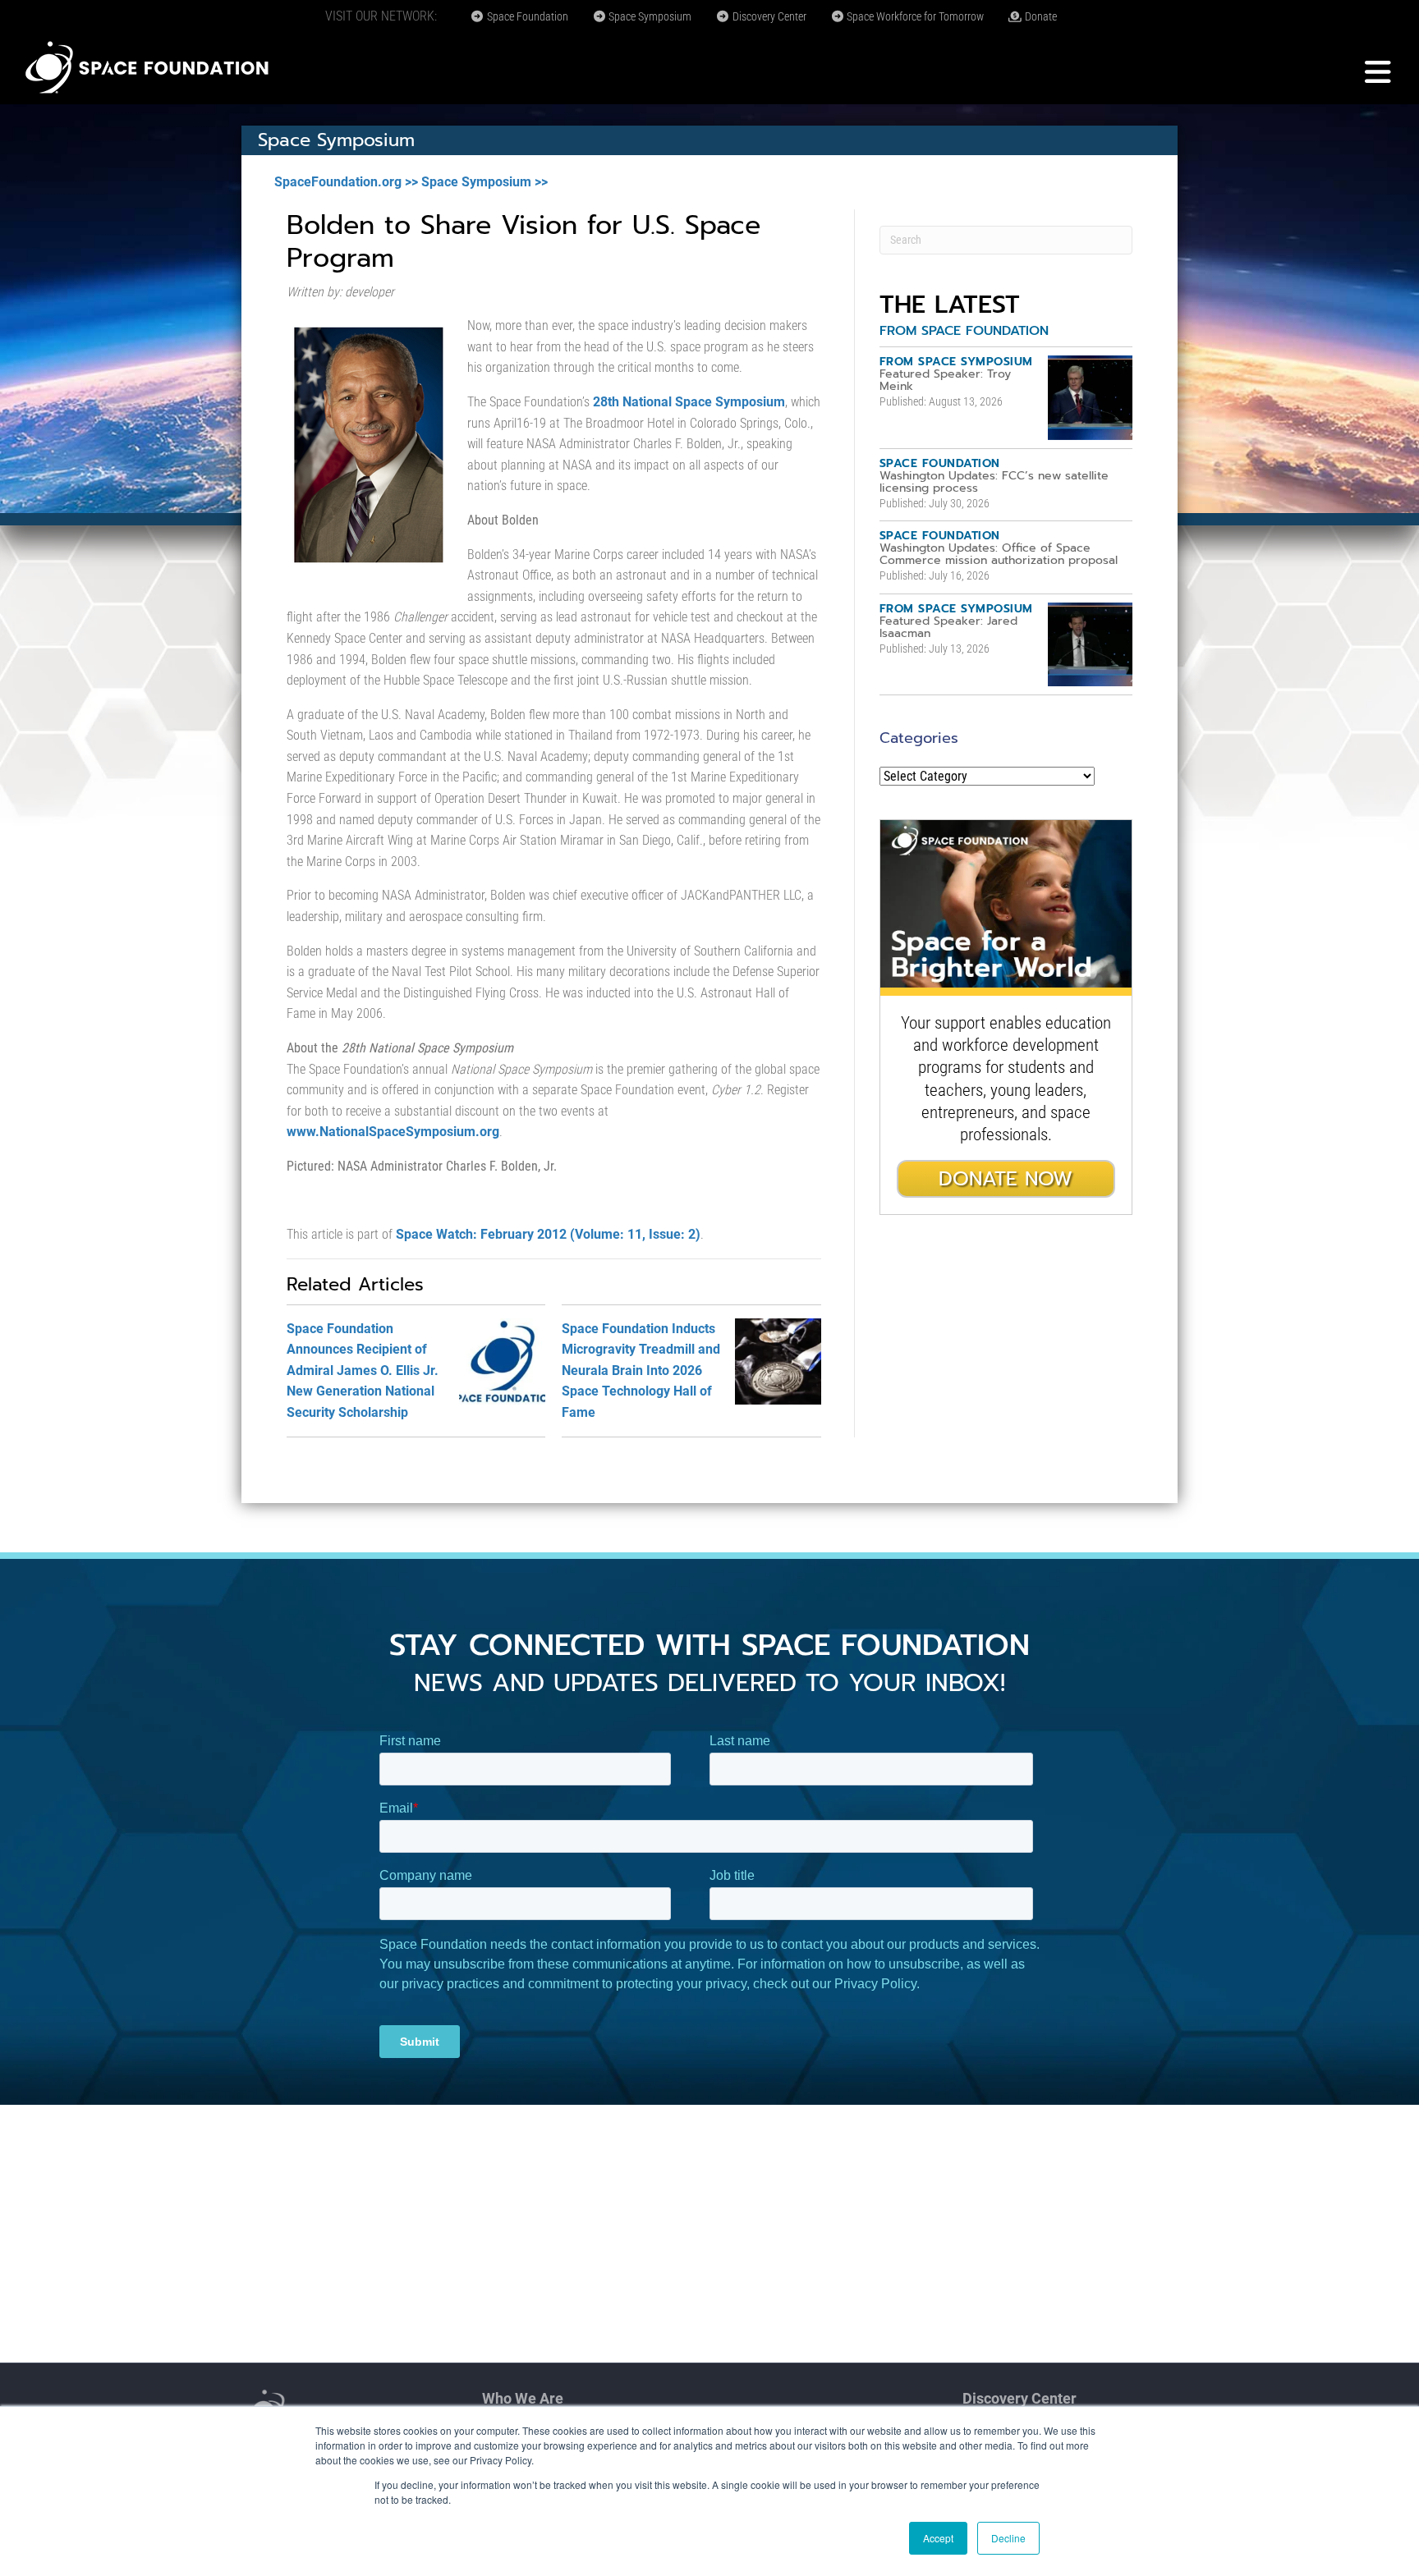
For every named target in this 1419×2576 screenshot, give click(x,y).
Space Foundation (526, 16)
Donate (1040, 16)
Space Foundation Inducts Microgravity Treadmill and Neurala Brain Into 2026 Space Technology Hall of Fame (641, 1371)
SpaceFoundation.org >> (346, 182)
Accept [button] (938, 2538)
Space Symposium (649, 16)
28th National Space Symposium (689, 402)
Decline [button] (1008, 2538)
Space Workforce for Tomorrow (914, 16)
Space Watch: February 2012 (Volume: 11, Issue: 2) (548, 1234)
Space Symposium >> (484, 182)
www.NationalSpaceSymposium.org (393, 1132)
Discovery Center (768, 16)
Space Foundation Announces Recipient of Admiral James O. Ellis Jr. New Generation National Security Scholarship (363, 1371)
